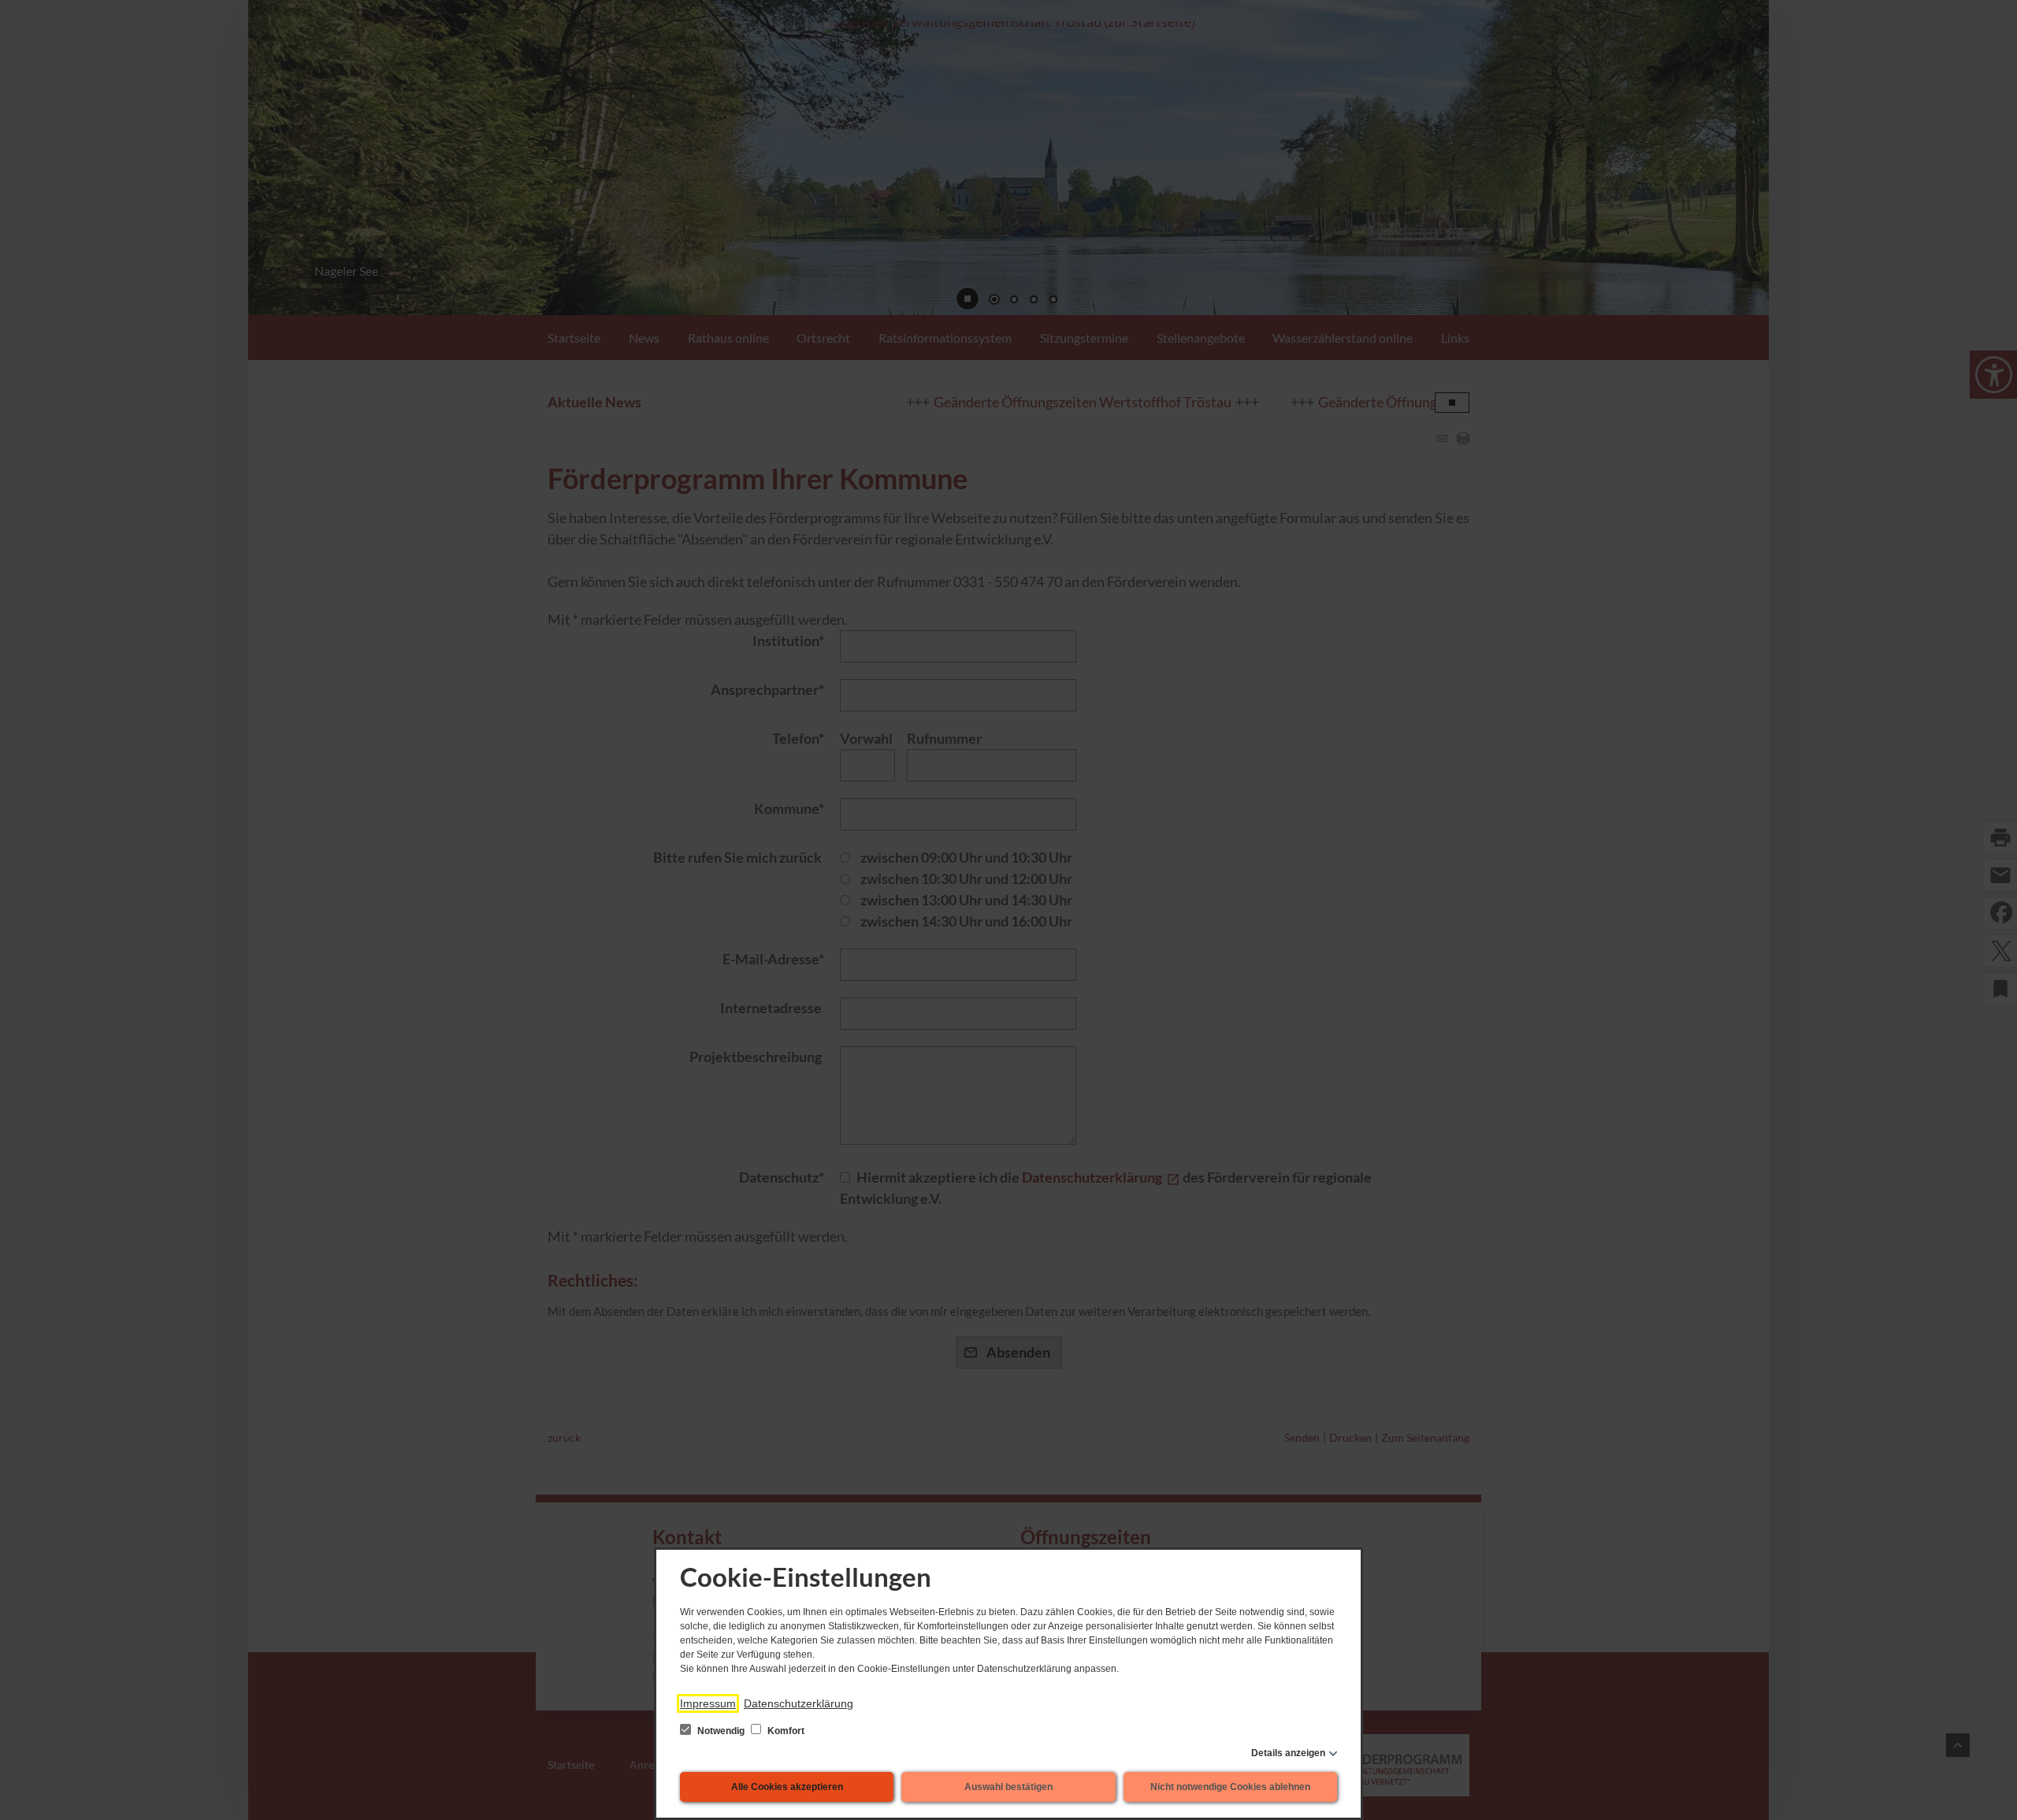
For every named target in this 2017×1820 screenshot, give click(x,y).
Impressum (708, 1703)
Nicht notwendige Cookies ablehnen (1230, 1787)
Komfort (785, 1731)
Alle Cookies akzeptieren (787, 1787)
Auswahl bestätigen (1008, 1787)
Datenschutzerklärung (799, 1703)
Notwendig (721, 1731)
